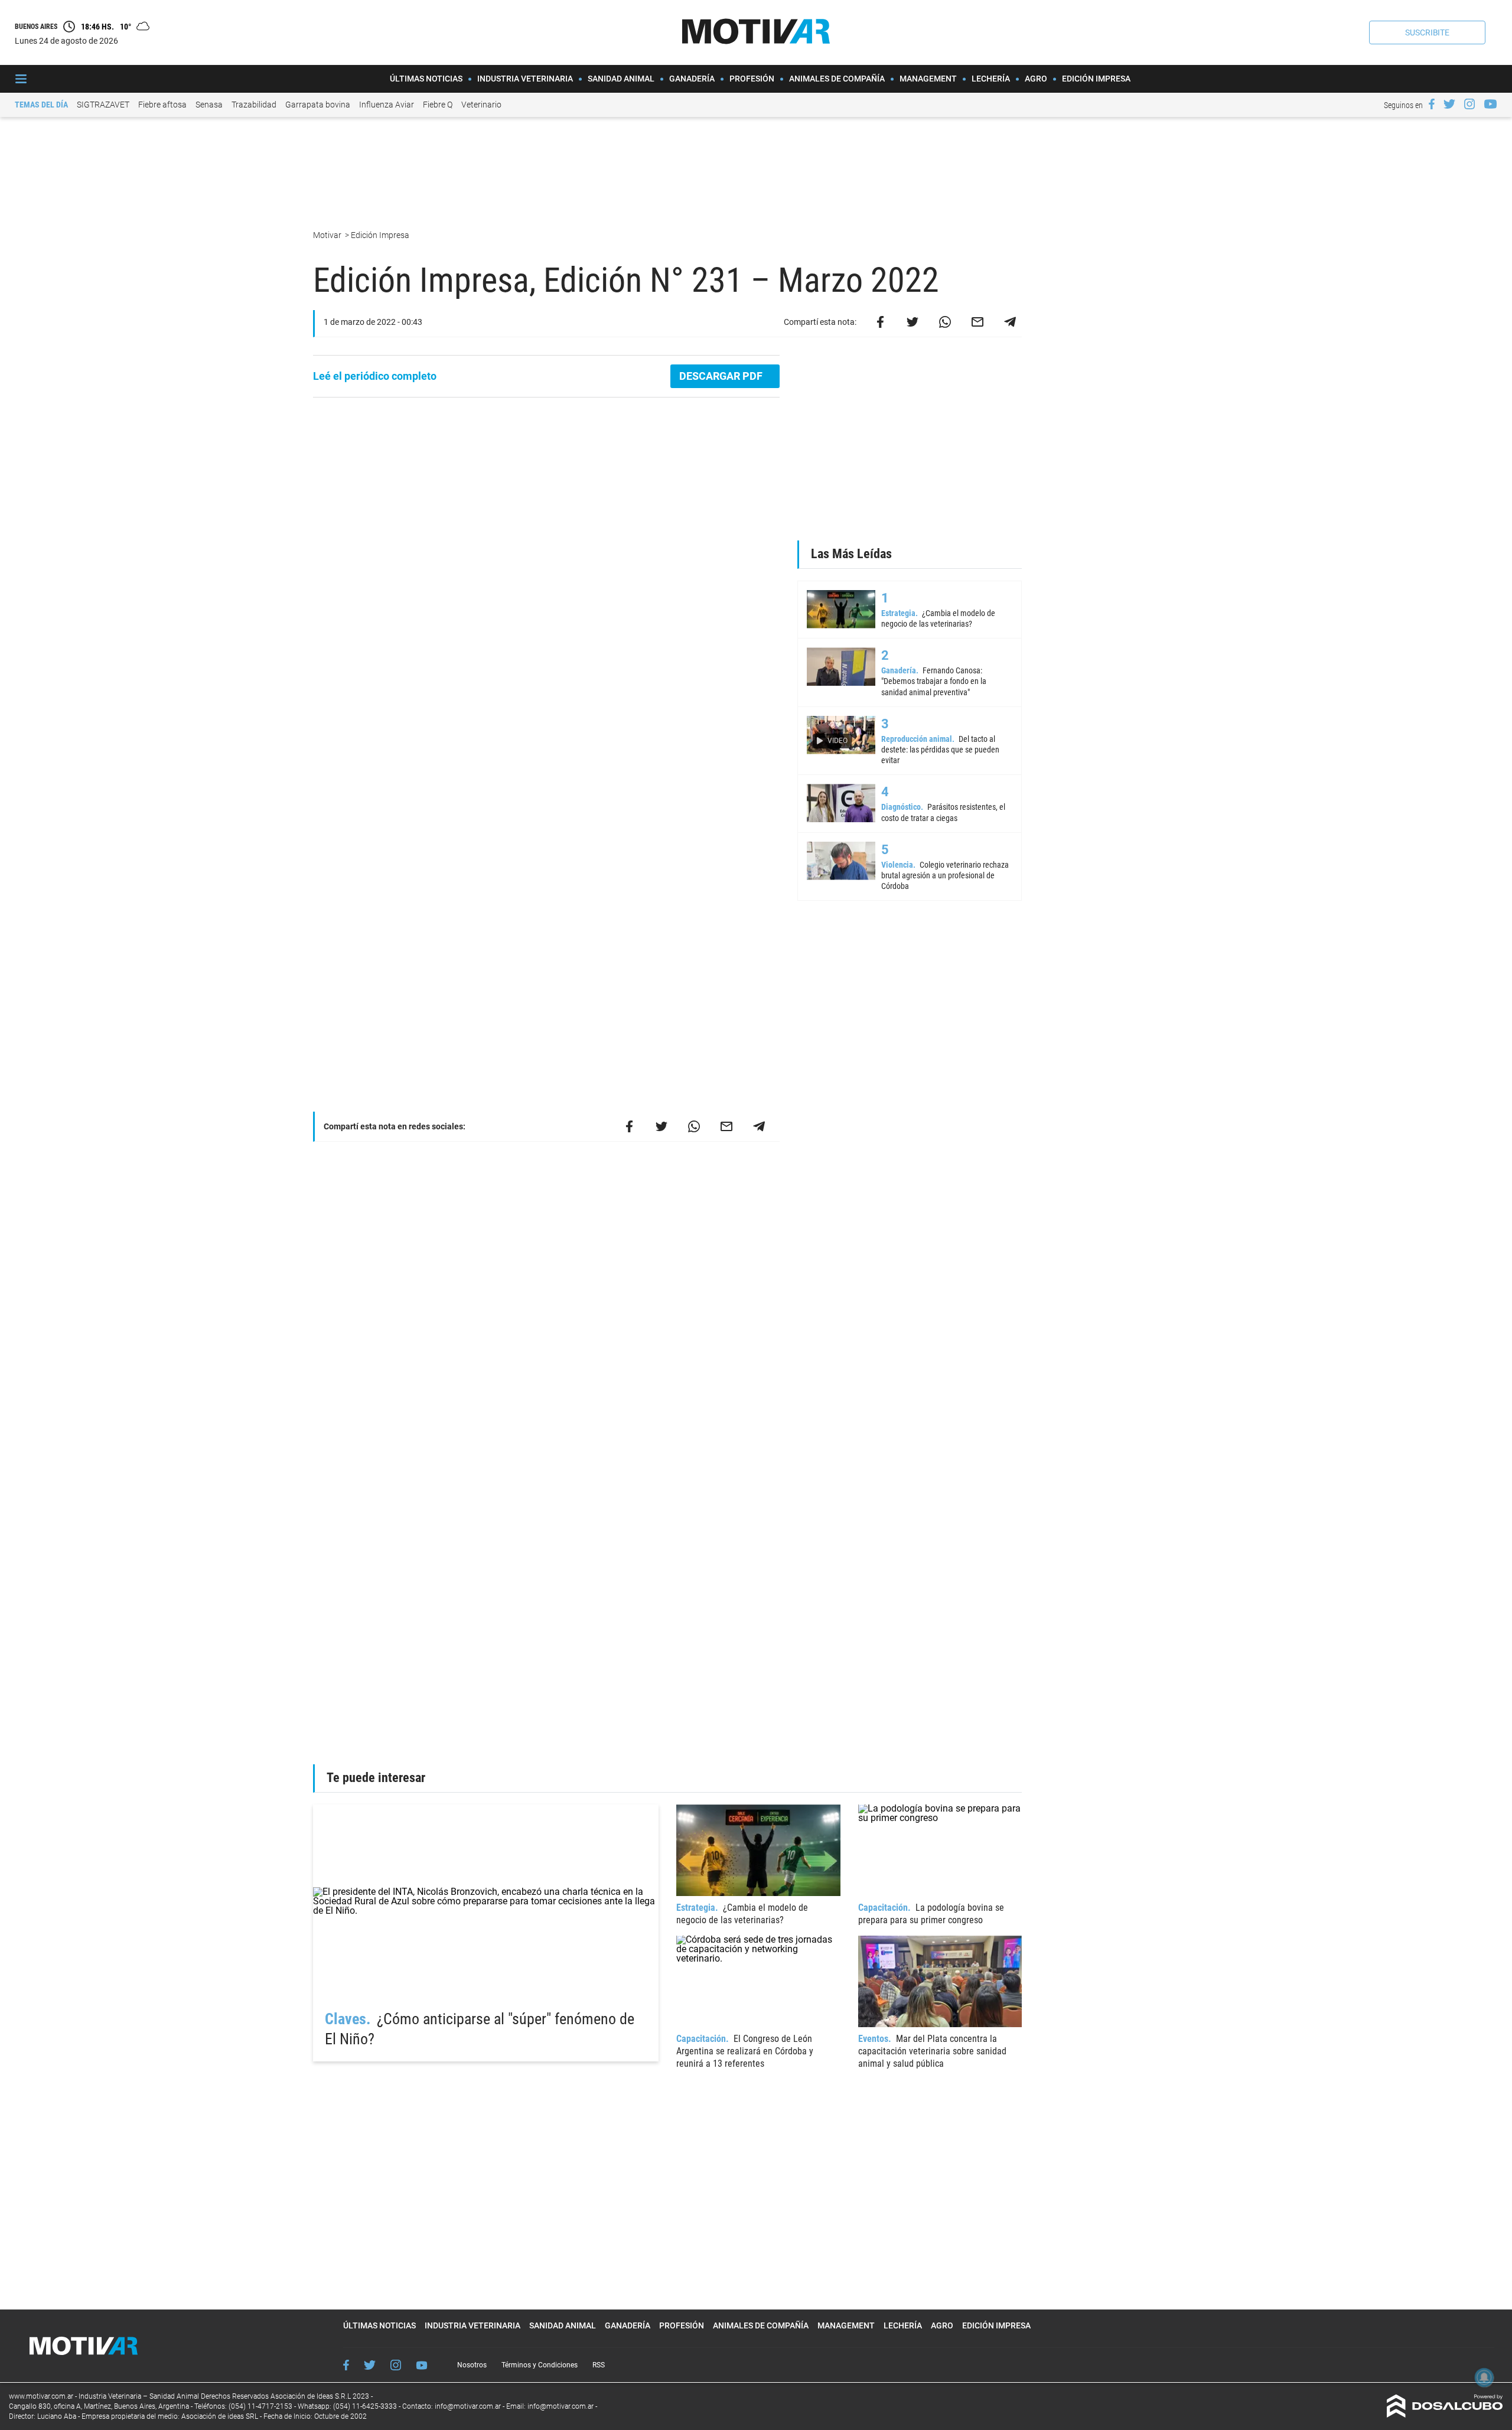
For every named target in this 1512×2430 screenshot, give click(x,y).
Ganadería (692, 79)
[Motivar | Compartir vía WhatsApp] (945, 322)
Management (928, 79)
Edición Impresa (1096, 79)
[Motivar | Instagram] (1469, 104)
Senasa (209, 105)
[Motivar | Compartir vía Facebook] (880, 322)
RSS (599, 2365)
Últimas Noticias (426, 79)
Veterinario (481, 105)
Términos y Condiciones (540, 2365)
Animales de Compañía (837, 79)
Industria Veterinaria (525, 79)
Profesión (752, 79)
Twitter (370, 2365)
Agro (1036, 79)
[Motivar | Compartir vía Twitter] (913, 322)
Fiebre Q (438, 105)
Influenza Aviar (387, 105)
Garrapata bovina (318, 105)
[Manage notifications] (1484, 2377)
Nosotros (472, 2365)
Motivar (328, 235)
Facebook (346, 2365)
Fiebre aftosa (162, 105)
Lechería (991, 79)
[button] (1427, 32)
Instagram (396, 2365)
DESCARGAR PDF (722, 376)
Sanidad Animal (621, 79)
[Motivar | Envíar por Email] (977, 322)
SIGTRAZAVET (103, 105)
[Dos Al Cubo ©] (1445, 2414)
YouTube (422, 2365)
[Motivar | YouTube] (1490, 104)
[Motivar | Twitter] (1449, 104)
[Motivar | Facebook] (1432, 104)
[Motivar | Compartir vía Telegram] (1010, 322)
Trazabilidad (254, 105)
